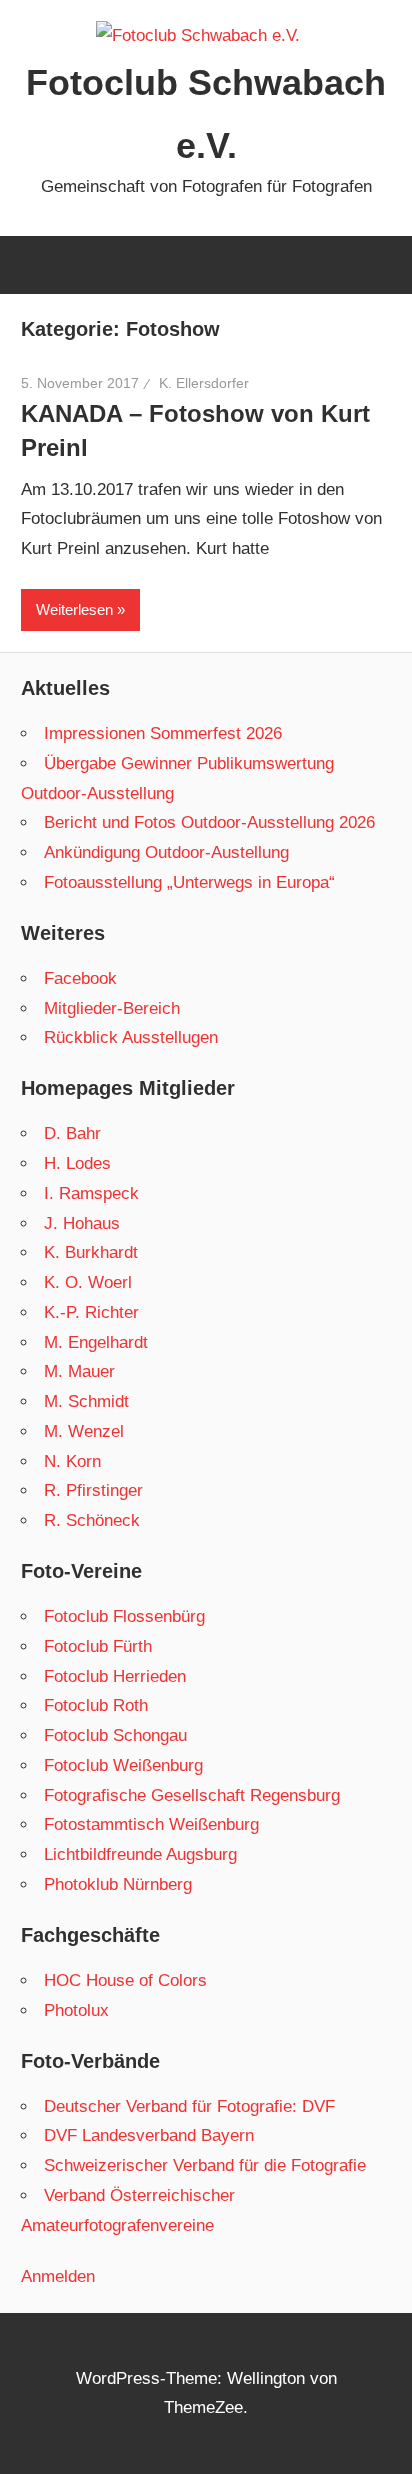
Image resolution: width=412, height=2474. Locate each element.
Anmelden (58, 2276)
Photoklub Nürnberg (118, 1884)
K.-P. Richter (91, 1312)
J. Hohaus (82, 1223)
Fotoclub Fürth (98, 1646)
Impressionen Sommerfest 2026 (163, 733)
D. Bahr (72, 1133)
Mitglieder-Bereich (112, 1008)
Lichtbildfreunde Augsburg (140, 1854)
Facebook (80, 978)
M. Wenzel (84, 1431)
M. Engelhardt (96, 1342)
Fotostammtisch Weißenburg (151, 1824)
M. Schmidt (86, 1401)
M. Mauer (79, 1371)
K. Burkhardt (91, 1252)
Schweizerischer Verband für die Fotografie (205, 2165)
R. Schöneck (92, 1520)
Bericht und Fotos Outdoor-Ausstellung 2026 (209, 822)
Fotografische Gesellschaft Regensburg (192, 1795)
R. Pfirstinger (93, 1490)
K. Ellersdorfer (204, 383)
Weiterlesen (74, 609)
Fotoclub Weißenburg (123, 1765)
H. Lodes (77, 1163)
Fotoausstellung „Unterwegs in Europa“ (189, 882)
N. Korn (72, 1461)
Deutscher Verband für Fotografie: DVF (189, 2106)
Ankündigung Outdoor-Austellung (166, 852)
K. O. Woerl (88, 1282)
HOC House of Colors (125, 1980)
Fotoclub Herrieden (115, 1676)
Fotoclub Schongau (115, 1735)
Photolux (76, 2010)
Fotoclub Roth (96, 1705)
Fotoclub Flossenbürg (124, 1616)
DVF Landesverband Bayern (149, 2135)
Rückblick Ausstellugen (131, 1037)
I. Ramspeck (91, 1193)
